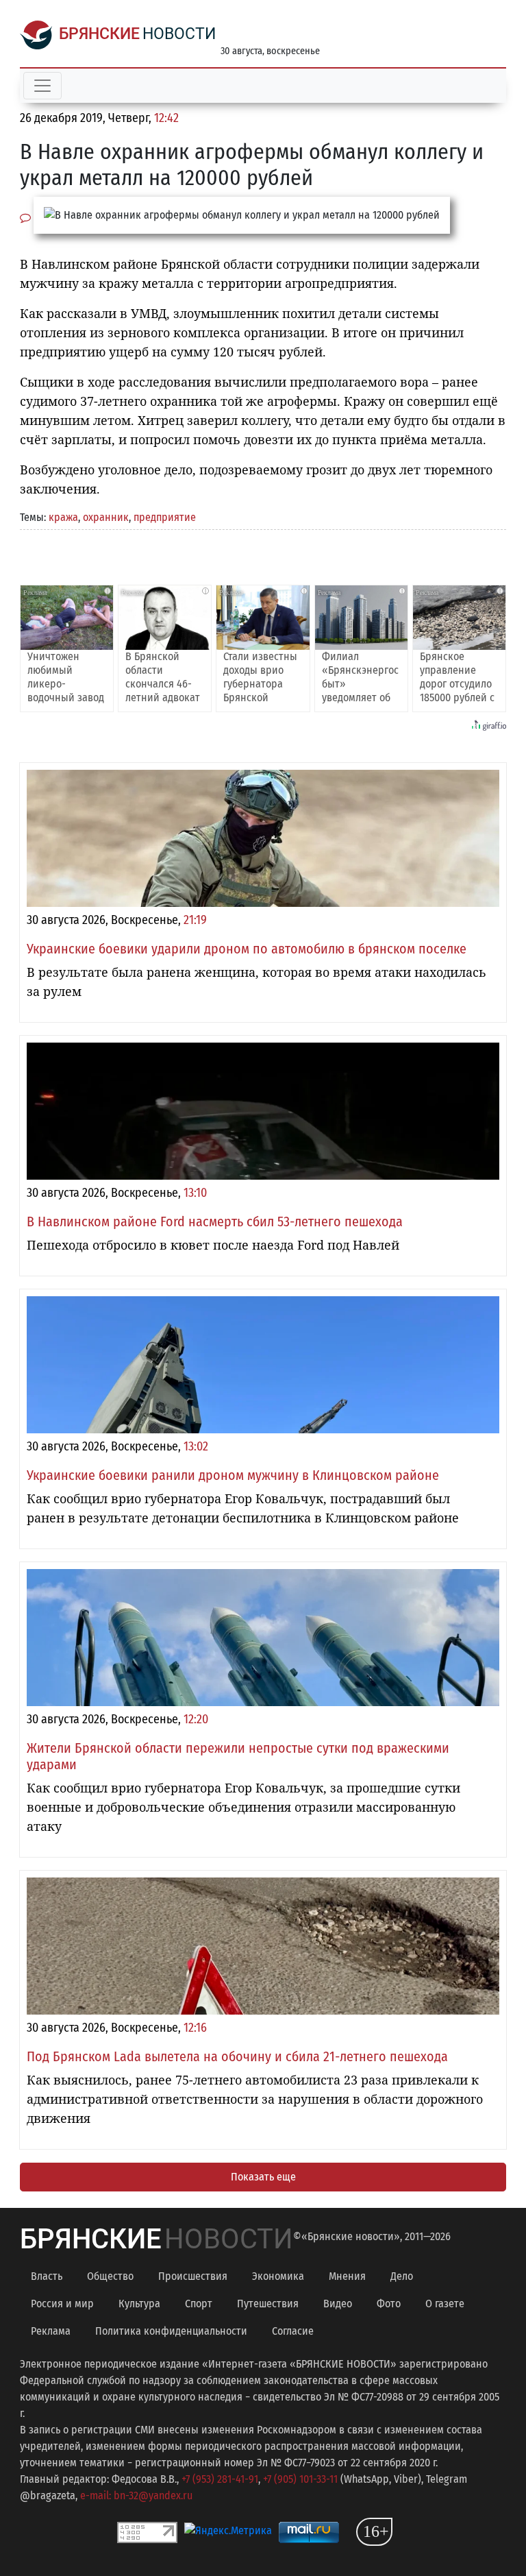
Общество (110, 2276)
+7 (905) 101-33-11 (300, 2479)
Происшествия (193, 2276)
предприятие (165, 517)
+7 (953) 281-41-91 (220, 2479)
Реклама (51, 2331)
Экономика (278, 2276)
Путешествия (268, 2304)
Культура (139, 2304)
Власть (47, 2276)
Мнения (347, 2276)
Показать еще (263, 2177)
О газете (445, 2304)
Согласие (293, 2331)
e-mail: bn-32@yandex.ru (136, 2495)
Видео (338, 2304)
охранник (106, 517)
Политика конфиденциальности (171, 2331)
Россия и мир (62, 2304)
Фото (389, 2304)
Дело (402, 2276)
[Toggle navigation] (42, 86)
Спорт (199, 2304)
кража (63, 517)
